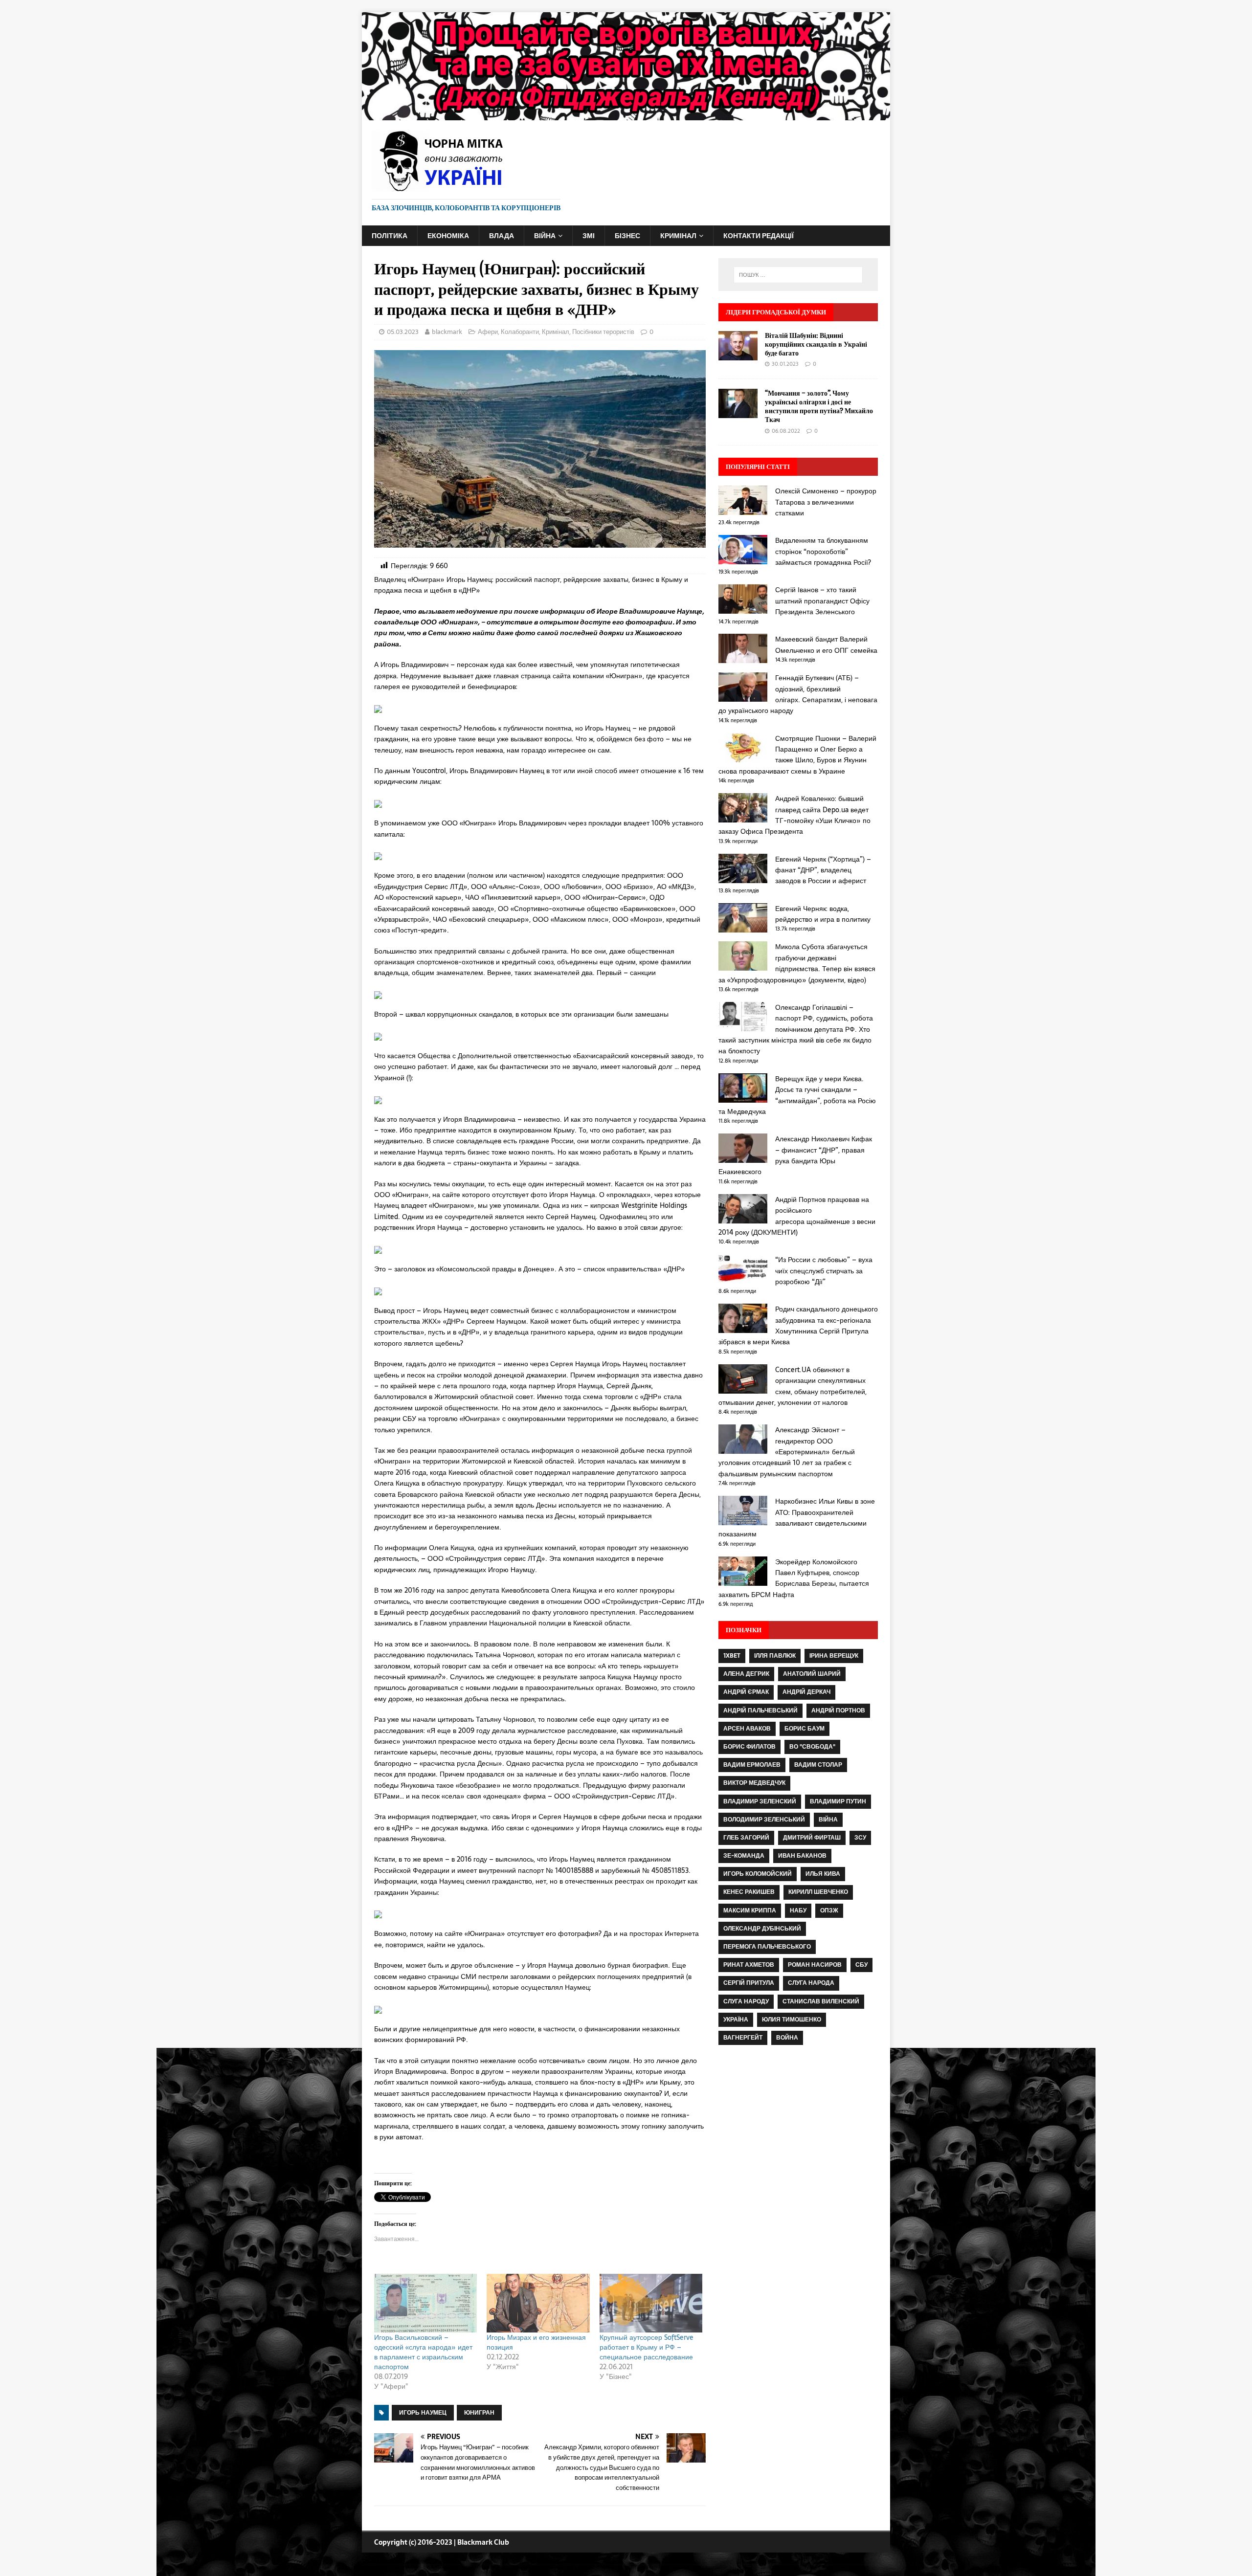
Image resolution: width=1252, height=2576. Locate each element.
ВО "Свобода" (812, 1747)
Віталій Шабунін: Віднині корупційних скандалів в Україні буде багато (816, 344)
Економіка (448, 236)
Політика (390, 236)
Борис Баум (805, 1729)
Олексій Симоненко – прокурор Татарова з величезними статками (826, 502)
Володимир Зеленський (764, 1820)
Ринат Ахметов (749, 1965)
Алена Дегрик (746, 1674)
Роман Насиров (815, 1965)
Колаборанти (520, 332)
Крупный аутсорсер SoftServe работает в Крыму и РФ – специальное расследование (647, 2347)
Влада (502, 236)
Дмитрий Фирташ (812, 1838)
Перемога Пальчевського (767, 1947)
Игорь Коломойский (758, 1874)
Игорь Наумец (423, 2413)
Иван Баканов (802, 1856)
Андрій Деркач (806, 1692)
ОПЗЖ (829, 1910)
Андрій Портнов (838, 1710)
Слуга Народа (811, 1983)
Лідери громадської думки (776, 312)
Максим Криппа (750, 1910)
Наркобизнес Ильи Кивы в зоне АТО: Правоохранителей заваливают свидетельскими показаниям (797, 1518)
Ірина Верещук (834, 1656)
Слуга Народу (746, 2001)
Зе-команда (744, 1856)
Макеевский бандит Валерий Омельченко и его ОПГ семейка (826, 644)
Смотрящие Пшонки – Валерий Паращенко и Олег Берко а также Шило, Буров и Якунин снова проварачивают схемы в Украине (797, 755)
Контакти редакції (759, 236)
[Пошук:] (798, 275)
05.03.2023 (403, 332)
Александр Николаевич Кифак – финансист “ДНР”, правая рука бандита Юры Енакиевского (795, 1155)
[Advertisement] (798, 2144)
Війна (545, 236)
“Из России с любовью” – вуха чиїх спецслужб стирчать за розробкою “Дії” (824, 1271)
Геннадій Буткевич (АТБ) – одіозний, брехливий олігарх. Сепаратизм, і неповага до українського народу (798, 694)
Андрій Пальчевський (760, 1710)
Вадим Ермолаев (752, 1765)
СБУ (861, 1965)
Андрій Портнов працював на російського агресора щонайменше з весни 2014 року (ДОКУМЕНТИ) (797, 1216)
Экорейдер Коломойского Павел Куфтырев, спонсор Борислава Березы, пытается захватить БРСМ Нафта (794, 1578)
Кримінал (678, 236)
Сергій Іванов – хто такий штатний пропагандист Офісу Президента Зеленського (822, 601)
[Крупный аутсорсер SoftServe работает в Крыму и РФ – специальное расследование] (651, 2303)
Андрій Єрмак (746, 1692)
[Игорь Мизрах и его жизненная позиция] (538, 2303)
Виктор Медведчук (754, 1783)
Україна (736, 2020)
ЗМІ (589, 236)
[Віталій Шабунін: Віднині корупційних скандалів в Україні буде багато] (738, 355)
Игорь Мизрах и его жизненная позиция (536, 2342)
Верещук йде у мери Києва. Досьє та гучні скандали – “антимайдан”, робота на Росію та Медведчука (797, 1095)
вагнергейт (743, 2038)
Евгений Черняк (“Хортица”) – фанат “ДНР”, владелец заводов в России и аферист (823, 870)
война (787, 2038)
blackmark (447, 332)
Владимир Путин (838, 1801)
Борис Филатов (749, 1747)
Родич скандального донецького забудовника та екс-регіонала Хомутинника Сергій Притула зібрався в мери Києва (798, 1325)
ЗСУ (860, 1838)
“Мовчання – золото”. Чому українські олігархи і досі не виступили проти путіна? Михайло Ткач (819, 406)
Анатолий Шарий (812, 1674)
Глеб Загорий (746, 1838)
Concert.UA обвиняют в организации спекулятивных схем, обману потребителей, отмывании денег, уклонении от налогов (793, 1386)
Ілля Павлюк (775, 1656)
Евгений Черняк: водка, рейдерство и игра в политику (823, 914)
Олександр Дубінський (762, 1929)
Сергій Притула (749, 1983)
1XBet (732, 1656)
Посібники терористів (603, 332)
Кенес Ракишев (749, 1892)
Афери (488, 332)
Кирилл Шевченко (818, 1892)
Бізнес (627, 236)
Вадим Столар (818, 1765)
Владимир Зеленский (760, 1801)
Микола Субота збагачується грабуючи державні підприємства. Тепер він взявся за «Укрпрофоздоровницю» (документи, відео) (797, 963)
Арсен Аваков (747, 1729)
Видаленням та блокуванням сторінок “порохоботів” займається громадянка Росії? (823, 551)
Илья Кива (823, 1874)
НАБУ (798, 1910)
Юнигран (479, 2413)
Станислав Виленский (821, 2001)
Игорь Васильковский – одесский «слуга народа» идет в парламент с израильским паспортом (423, 2352)
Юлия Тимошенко (792, 2020)
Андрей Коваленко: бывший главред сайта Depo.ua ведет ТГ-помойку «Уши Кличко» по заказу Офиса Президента (794, 815)
